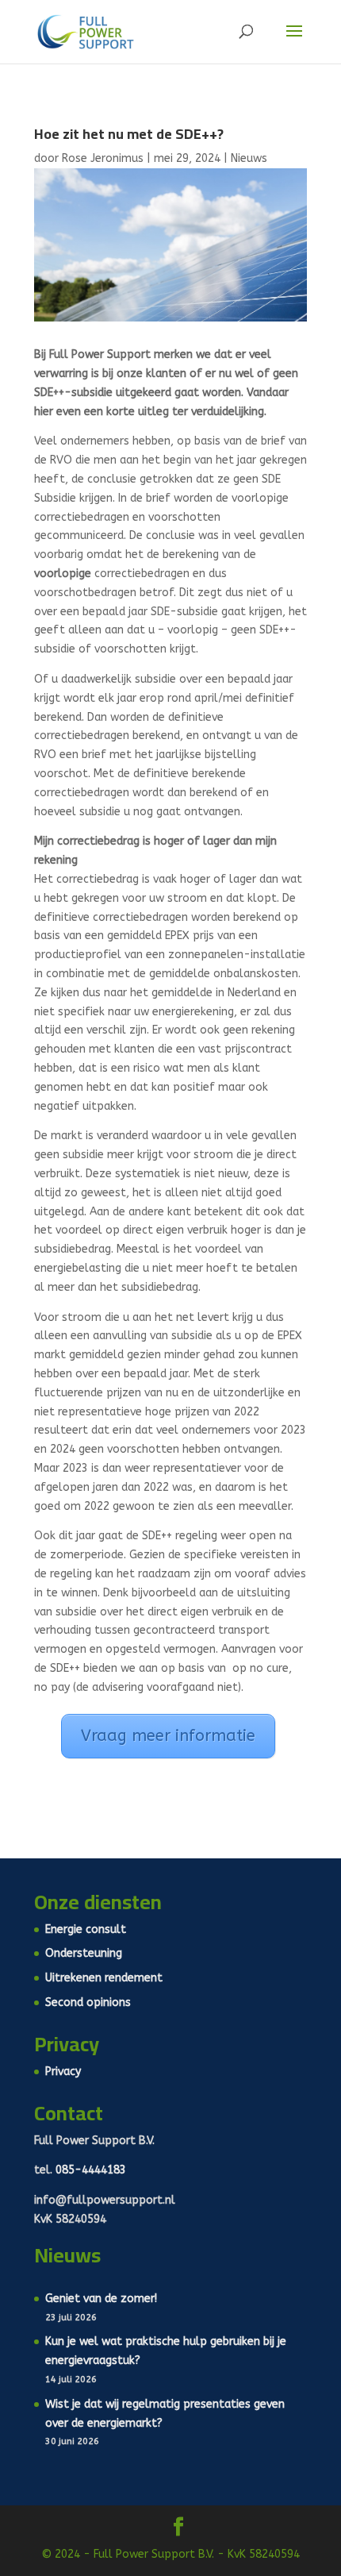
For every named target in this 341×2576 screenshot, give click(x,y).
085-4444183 (91, 2170)
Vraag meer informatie (168, 1736)
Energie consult (86, 1929)
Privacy (63, 2072)
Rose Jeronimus (103, 158)
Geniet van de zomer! (101, 2299)
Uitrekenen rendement (104, 1978)
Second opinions (88, 2002)
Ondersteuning (84, 1953)
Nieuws (249, 158)
